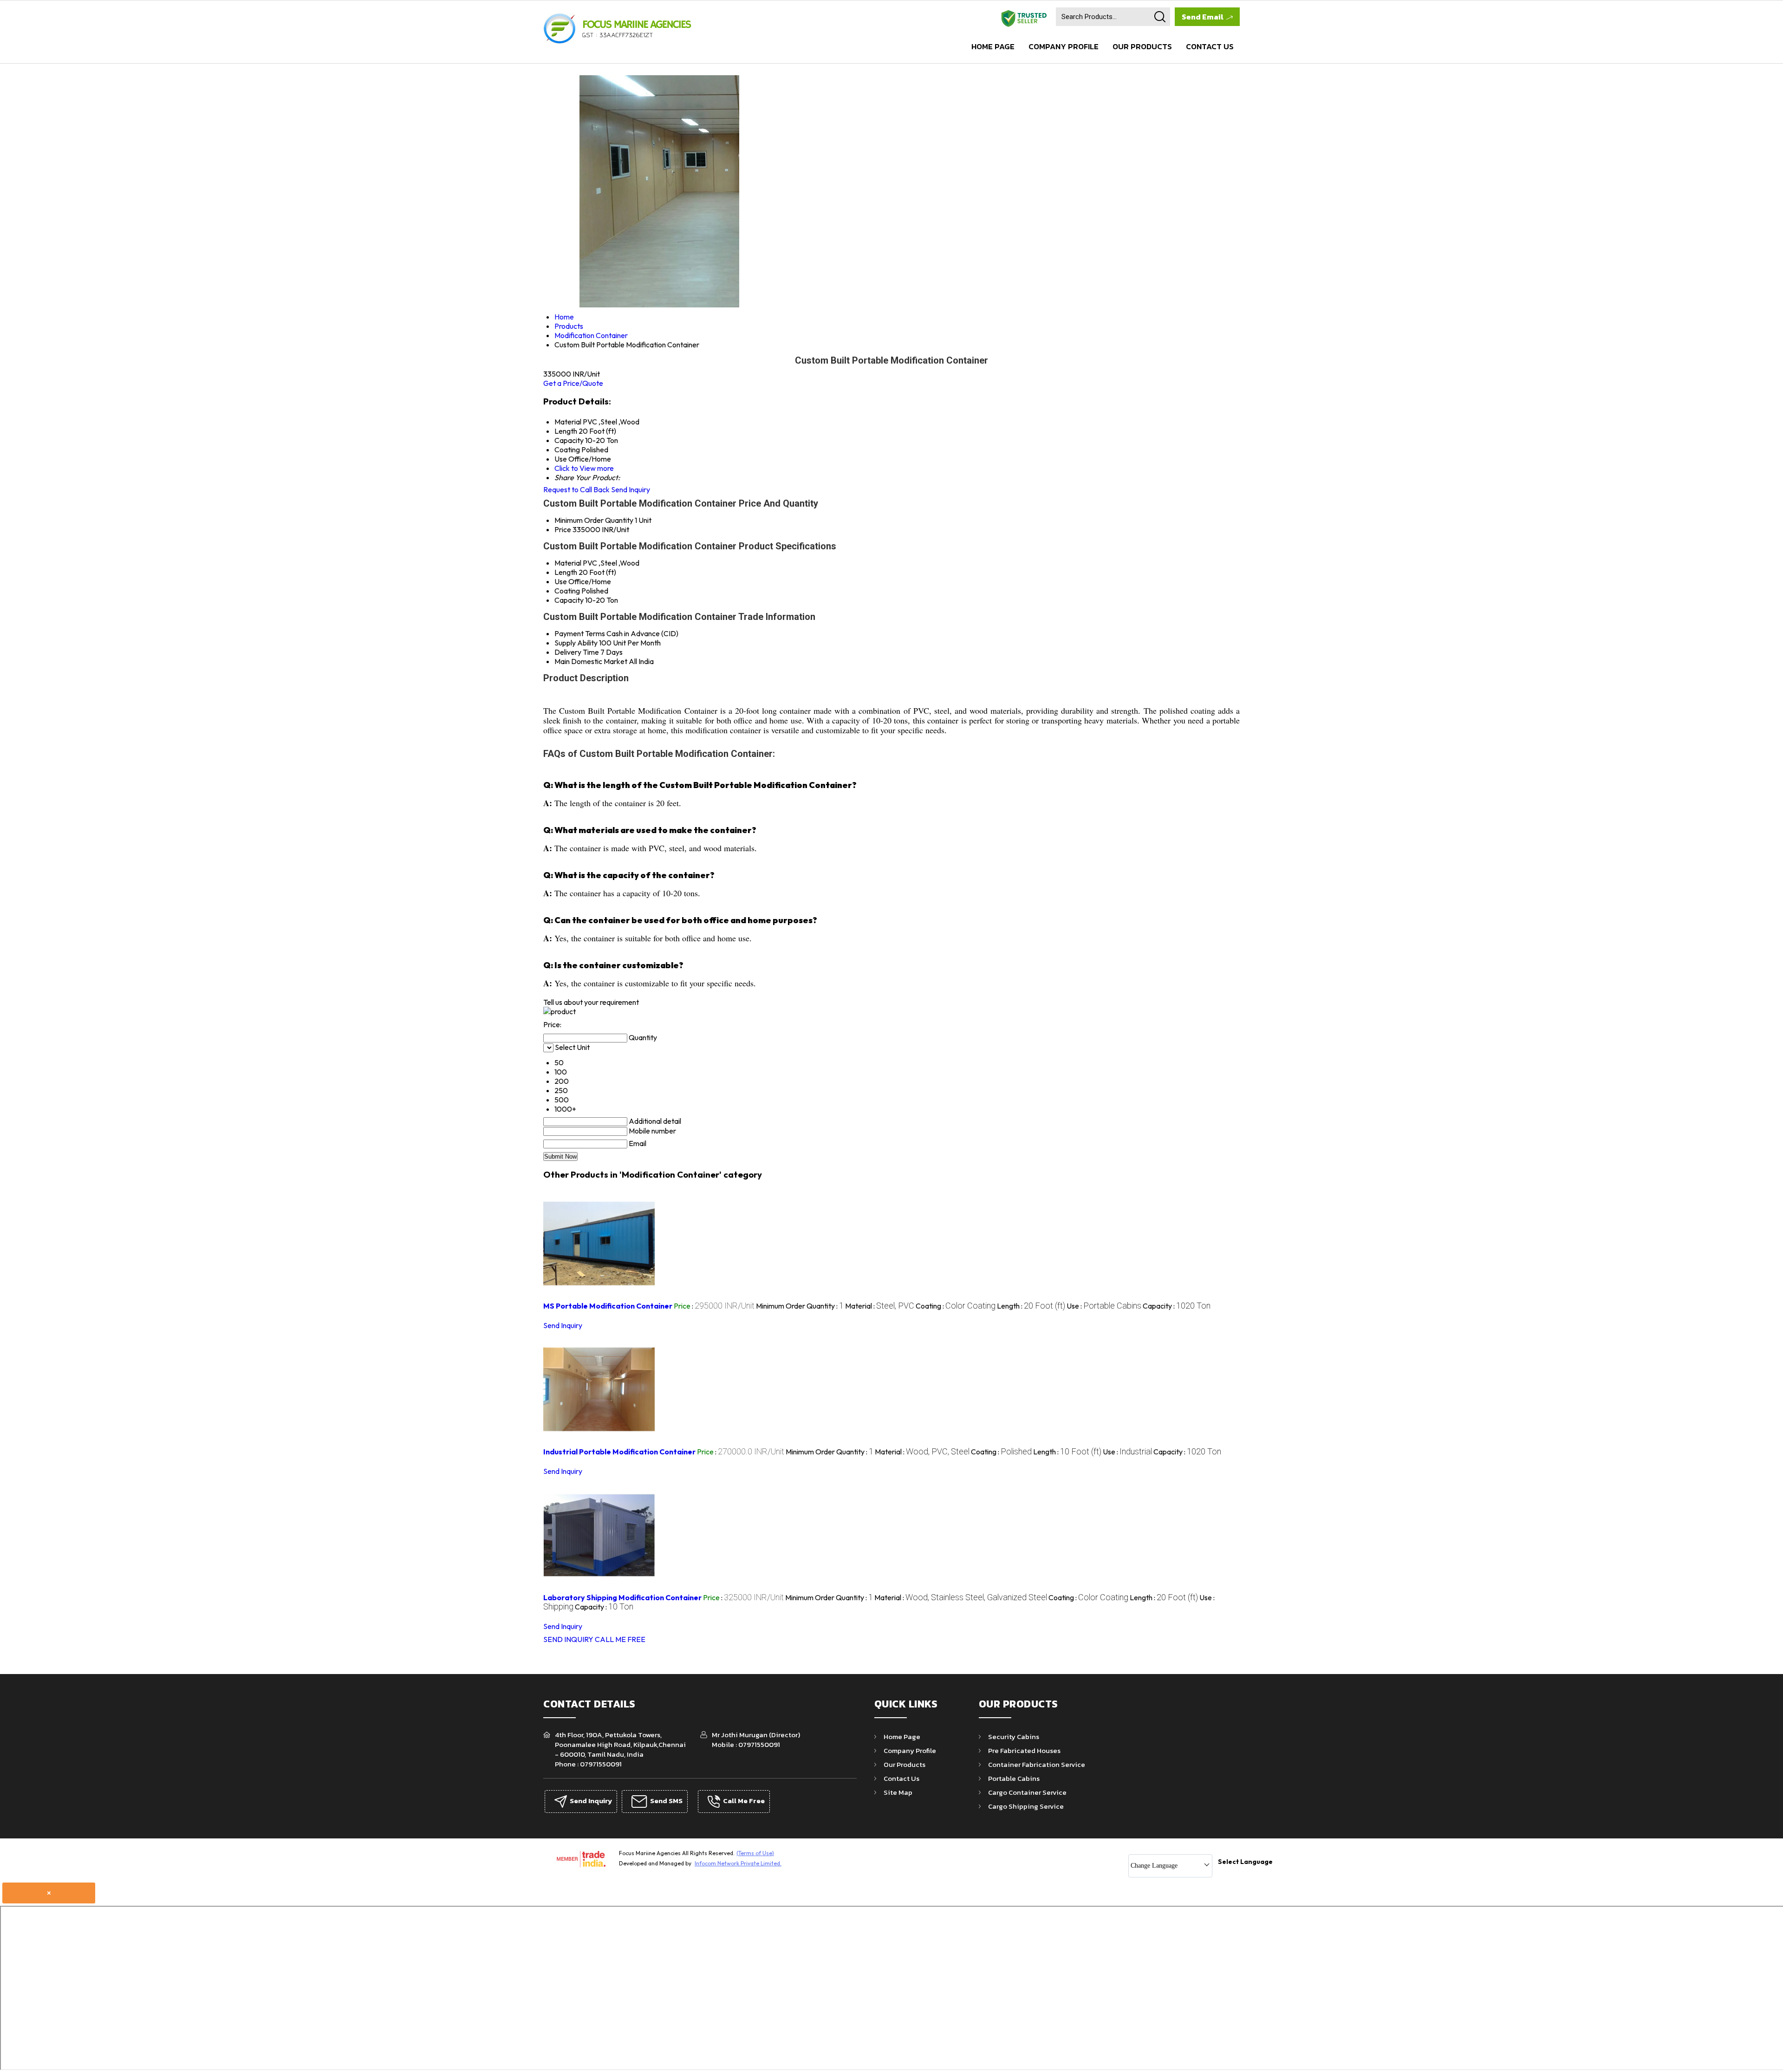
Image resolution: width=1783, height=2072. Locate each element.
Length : (1031, 1306)
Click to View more (584, 468)
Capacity (569, 600)
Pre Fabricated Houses (1024, 1750)
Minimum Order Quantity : (800, 1306)
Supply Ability (576, 643)
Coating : (956, 1306)
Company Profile (1064, 46)
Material (568, 563)
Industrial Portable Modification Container (619, 1452)
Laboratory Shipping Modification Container (622, 1597)
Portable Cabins (1014, 1778)
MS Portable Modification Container (608, 1306)
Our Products (1142, 46)
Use (561, 581)
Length (566, 572)
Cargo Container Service (1027, 1792)
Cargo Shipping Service (1026, 1806)
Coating (567, 591)
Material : (880, 1306)
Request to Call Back (576, 489)
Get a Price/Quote (573, 383)
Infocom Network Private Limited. (738, 1863)
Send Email (1203, 17)
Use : (1104, 1306)
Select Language (1245, 1862)
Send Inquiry (631, 489)
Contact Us (1210, 46)
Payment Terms (580, 633)
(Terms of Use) (755, 1853)
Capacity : (1177, 1306)
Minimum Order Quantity (594, 520)
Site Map (898, 1792)
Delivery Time (577, 652)
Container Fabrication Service (1037, 1764)
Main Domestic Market (591, 661)
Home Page (993, 46)
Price (563, 529)
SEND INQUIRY (568, 1639)
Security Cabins (1014, 1736)
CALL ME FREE (620, 1639)
